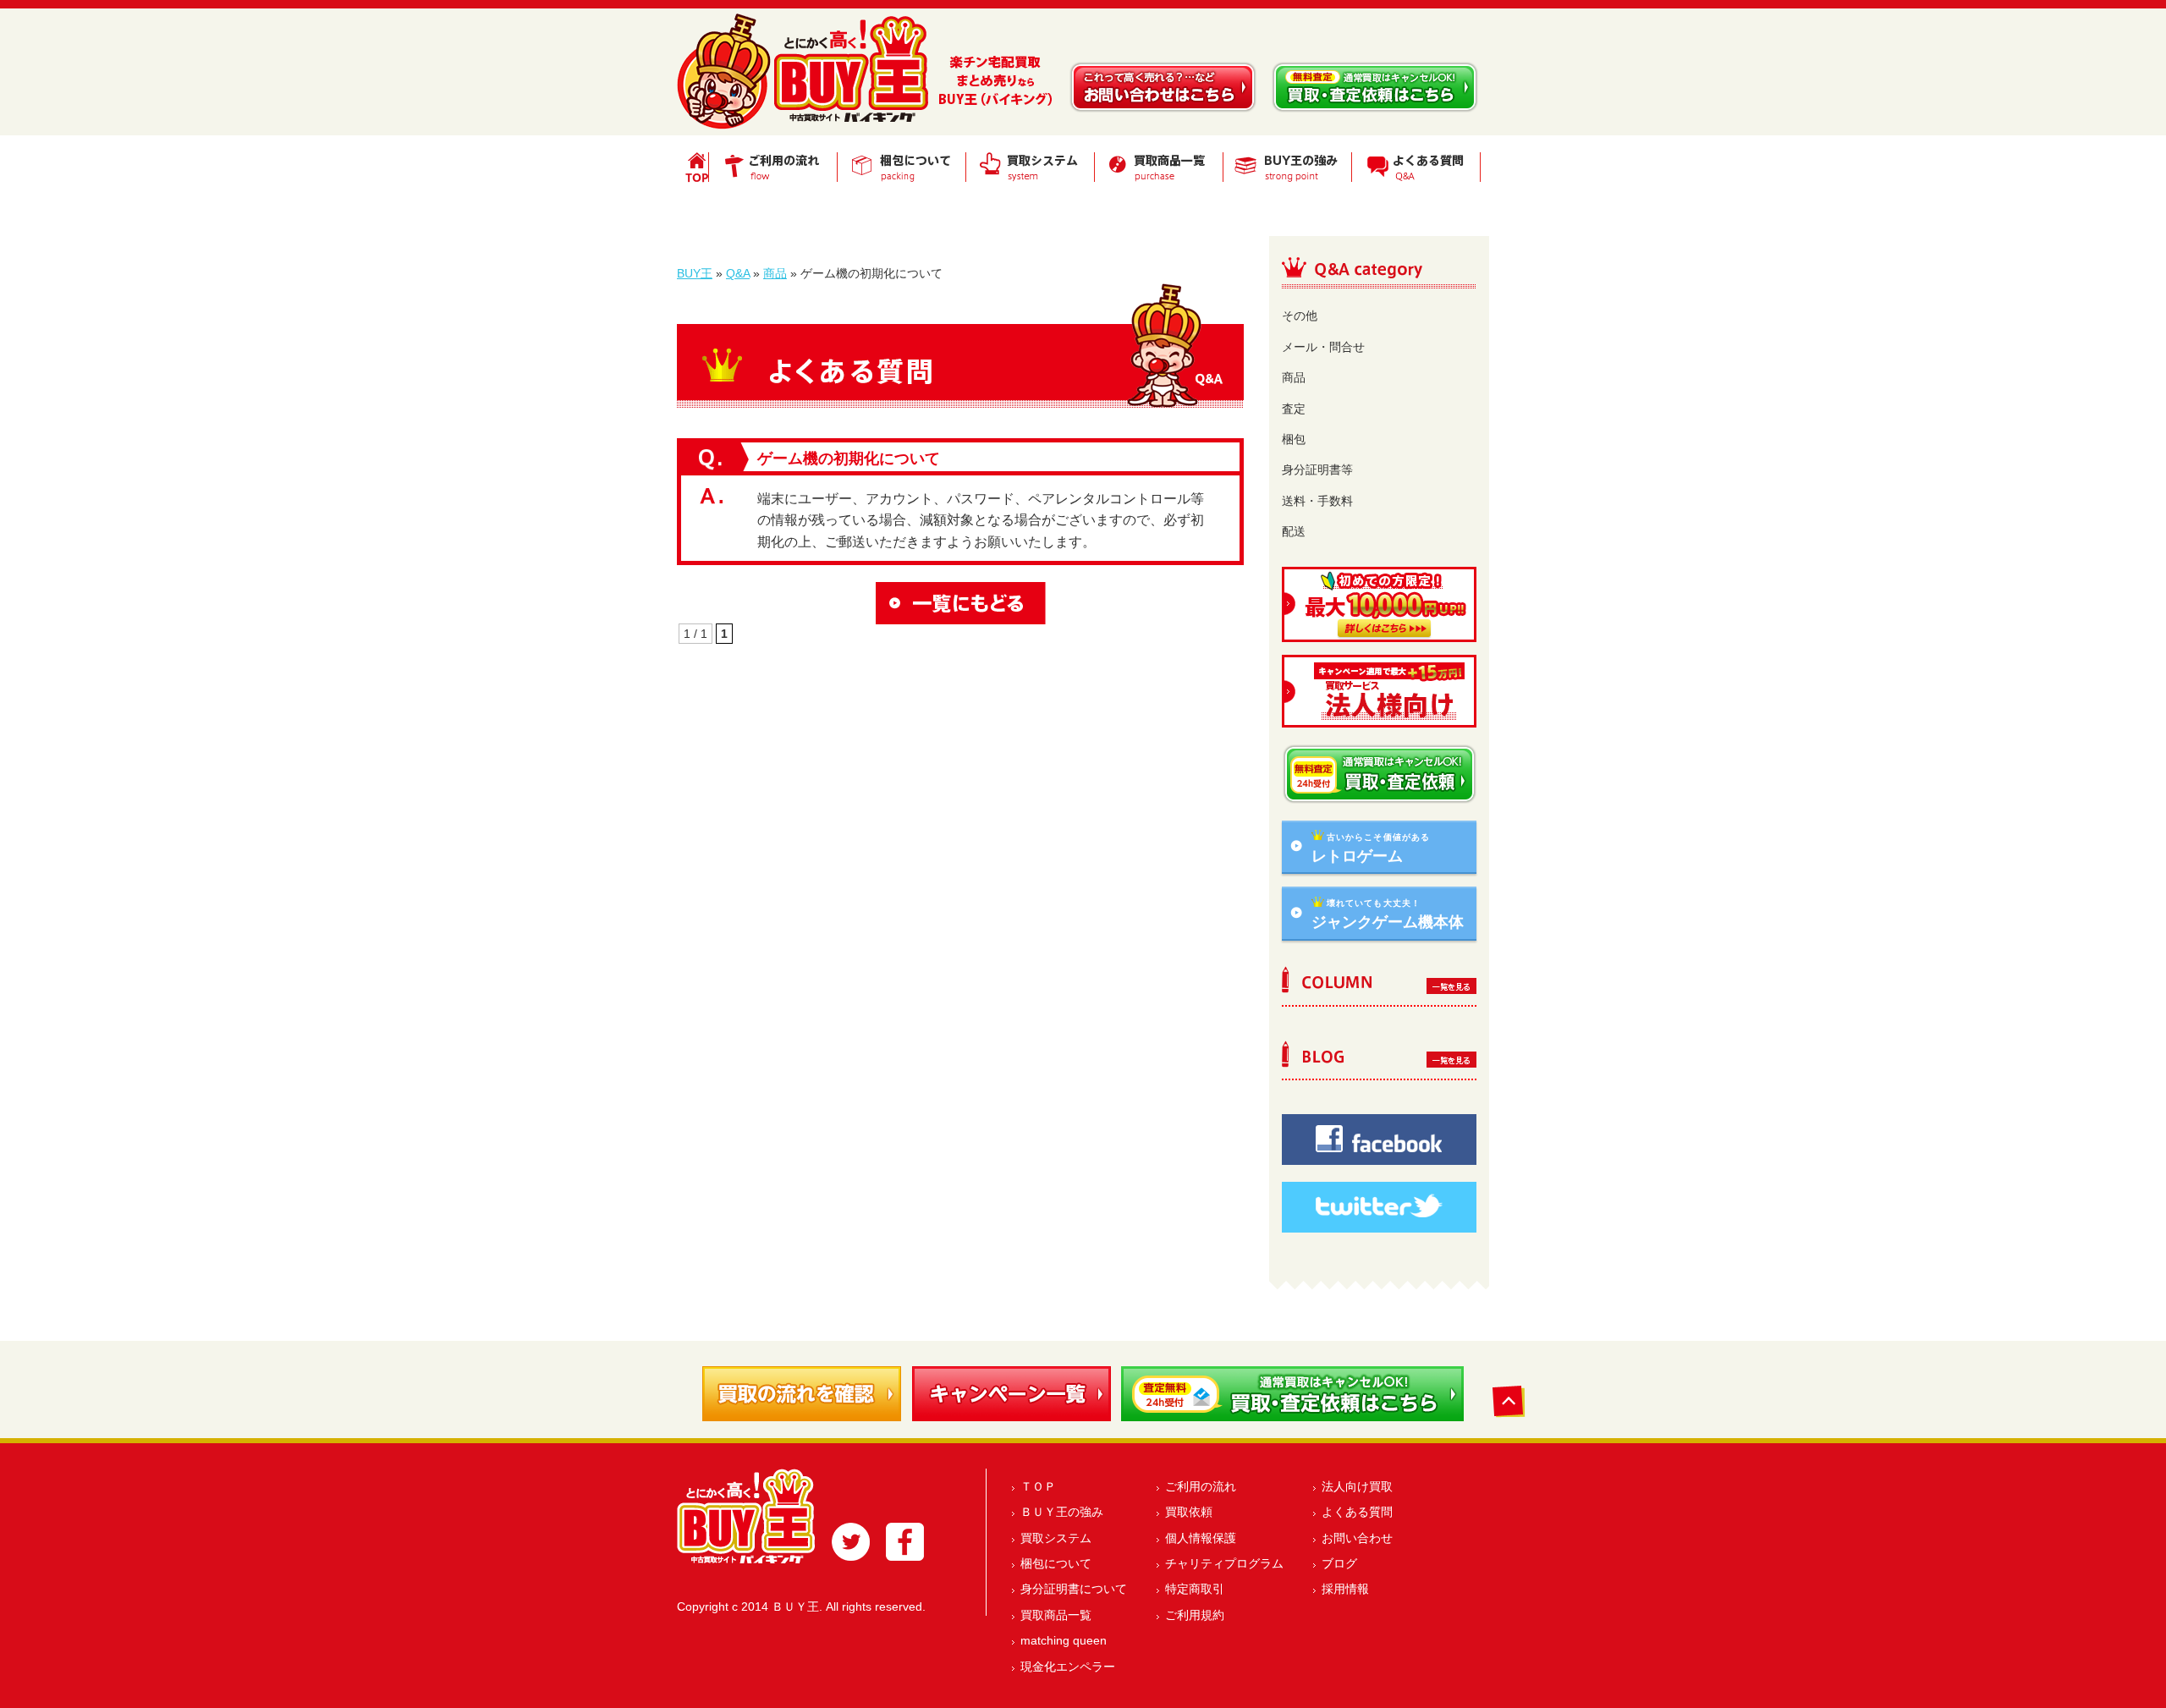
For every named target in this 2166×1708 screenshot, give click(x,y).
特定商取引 (1195, 1589)
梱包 (1294, 439)
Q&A (738, 273)
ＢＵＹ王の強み (1062, 1512)
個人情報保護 (1201, 1538)
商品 (775, 273)
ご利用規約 (1195, 1615)
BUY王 (695, 273)
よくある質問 (1357, 1512)
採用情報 (1345, 1589)
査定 (1294, 409)
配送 (1294, 531)
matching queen (1064, 1640)
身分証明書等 (1317, 470)
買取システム (1056, 1538)
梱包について (1056, 1563)
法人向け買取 (1357, 1486)
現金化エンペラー (1068, 1667)
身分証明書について (1074, 1589)
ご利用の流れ (1201, 1486)
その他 (1300, 316)
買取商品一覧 (1056, 1615)
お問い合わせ (1357, 1538)
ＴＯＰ (1038, 1486)
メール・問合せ (1323, 347)
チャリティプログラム (1224, 1563)
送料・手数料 (1317, 501)
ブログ (1339, 1563)
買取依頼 (1189, 1512)
